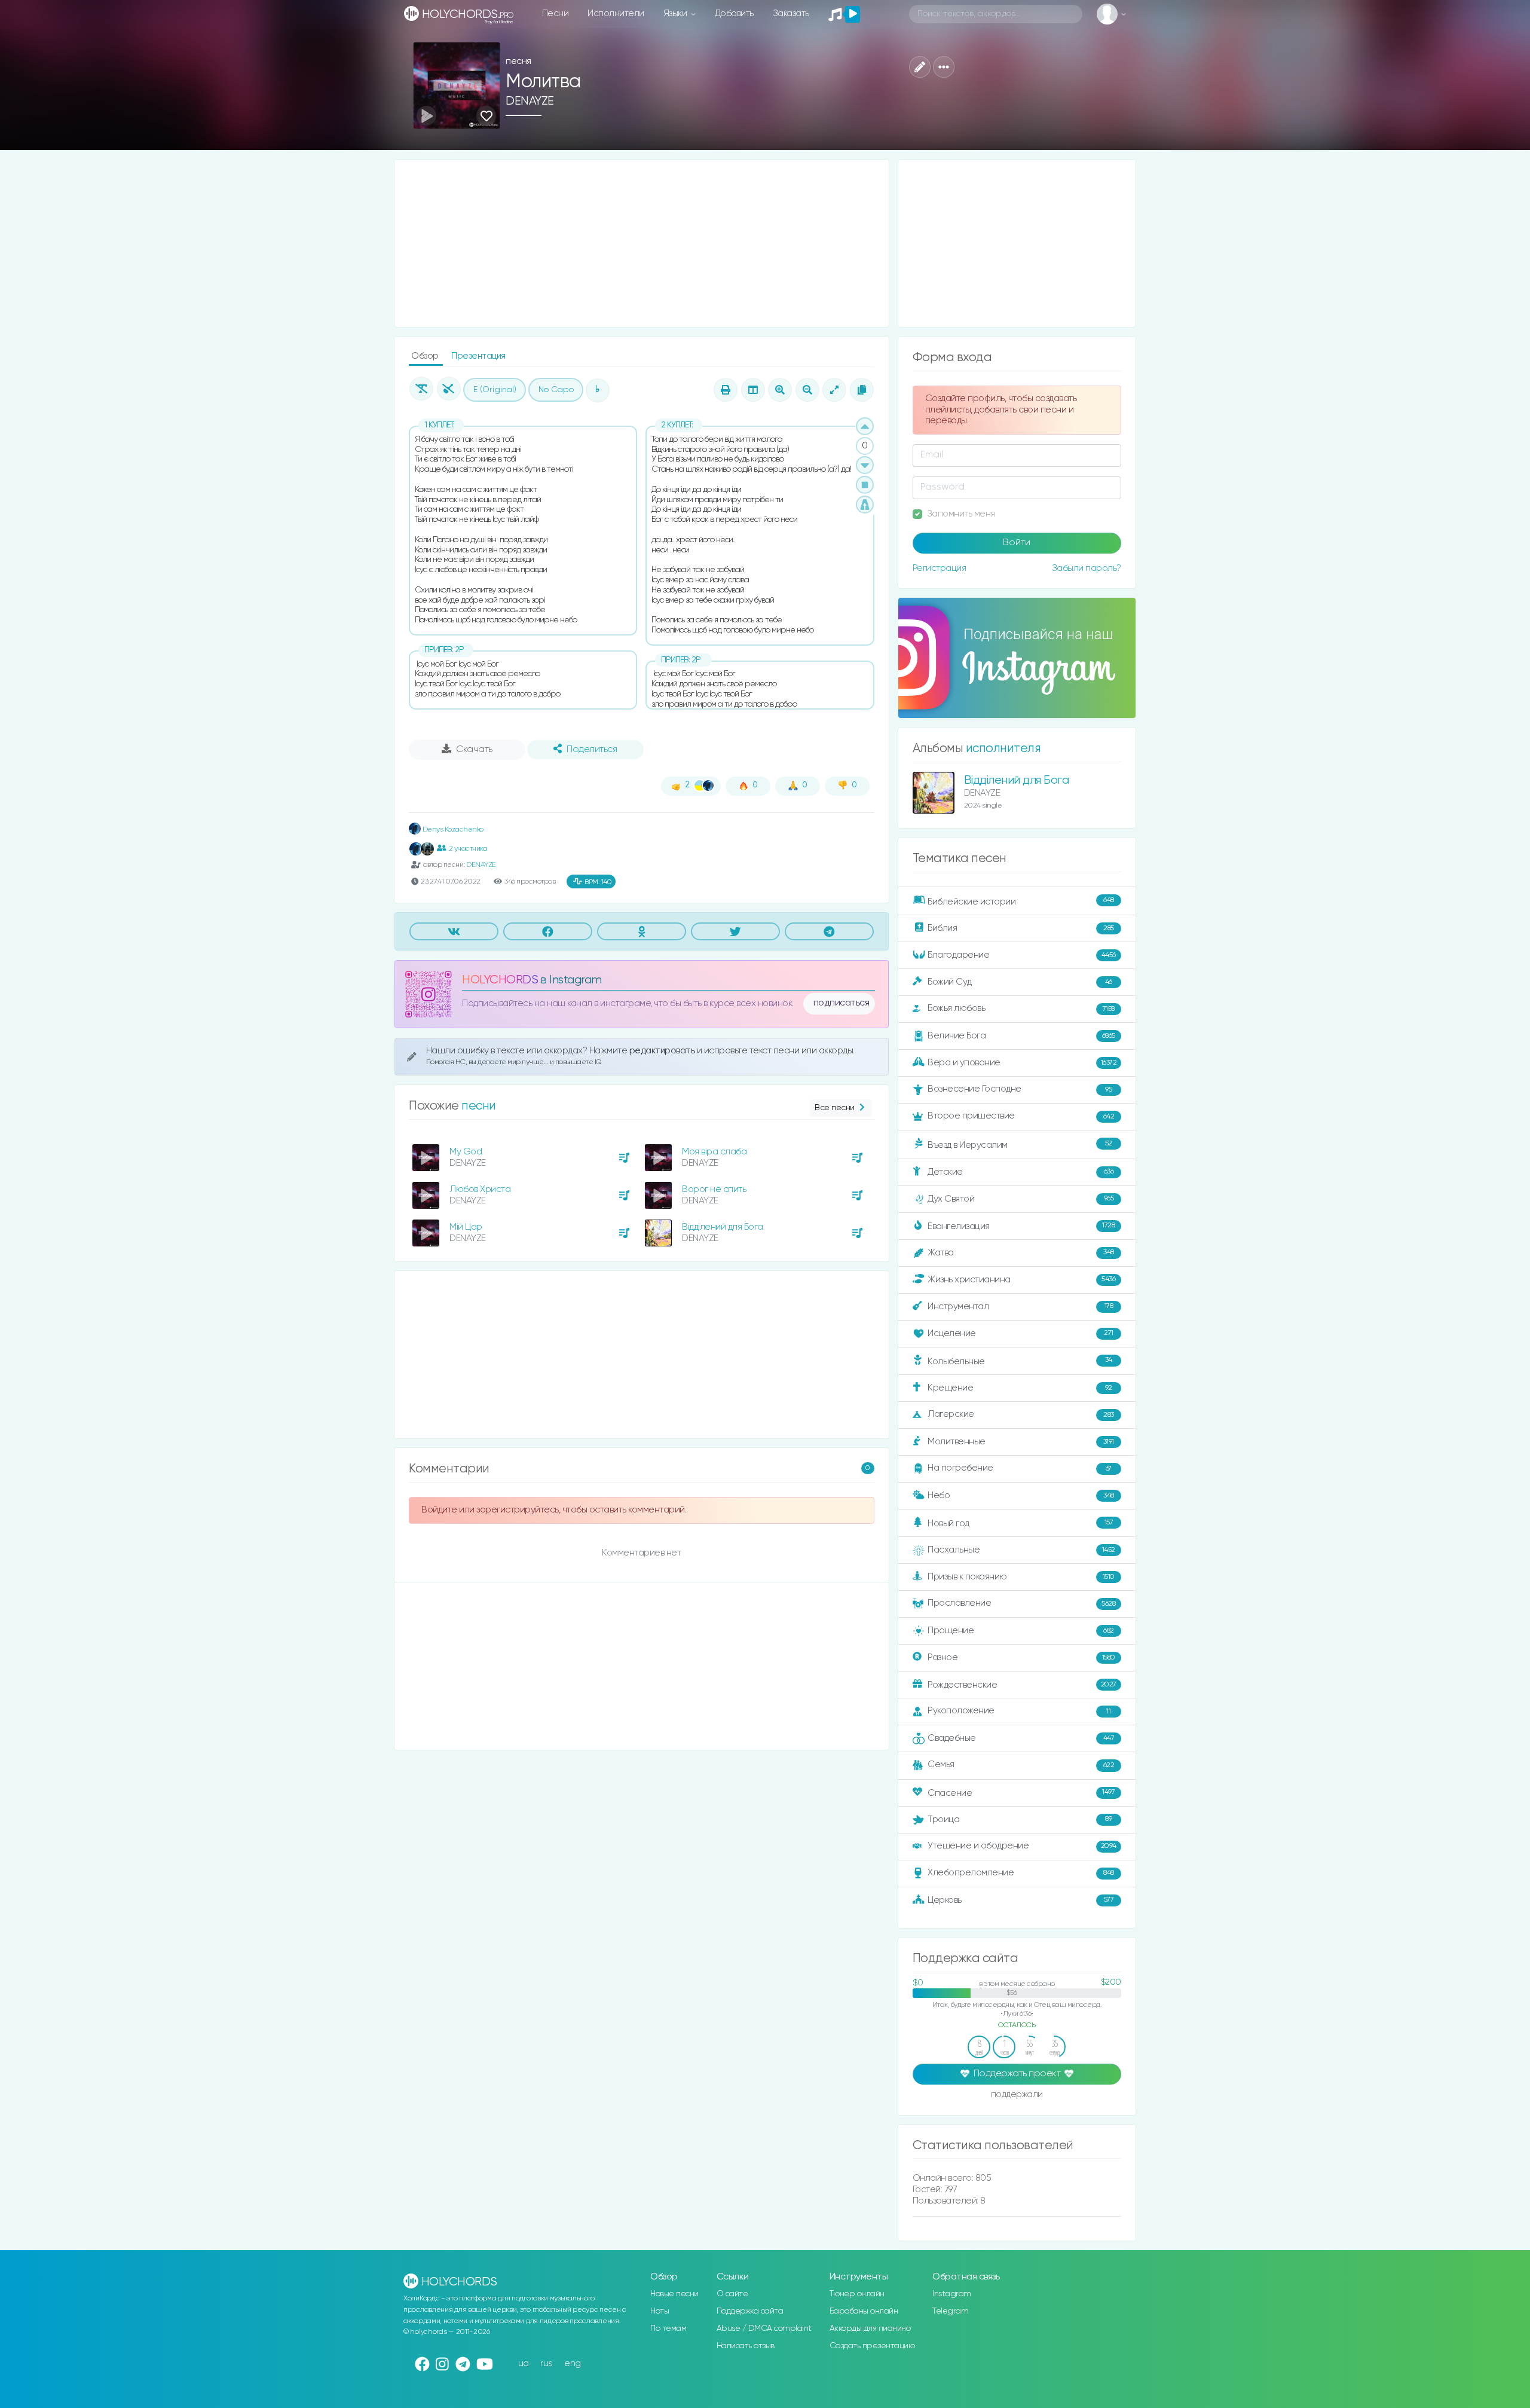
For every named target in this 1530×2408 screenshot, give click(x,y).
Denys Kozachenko (452, 829)
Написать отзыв (746, 2346)
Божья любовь (1021, 1008)
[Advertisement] (642, 243)
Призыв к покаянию (1021, 1577)
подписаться (841, 1003)
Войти (1017, 543)
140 (598, 882)
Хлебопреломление (1021, 1873)
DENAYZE (530, 101)
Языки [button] (676, 13)
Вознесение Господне (1020, 1089)
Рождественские (1022, 1685)
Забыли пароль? (1087, 568)
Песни (556, 13)
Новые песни (674, 2294)
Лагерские (1021, 1414)
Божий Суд (1020, 982)
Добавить (734, 13)
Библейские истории (1021, 902)
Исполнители (616, 13)
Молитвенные (1021, 1442)
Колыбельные (1020, 1361)
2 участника (468, 849)
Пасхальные (1021, 1550)
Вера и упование (1022, 1063)
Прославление (1021, 1603)
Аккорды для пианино (870, 2328)
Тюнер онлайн (857, 2294)
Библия (1021, 928)
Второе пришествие (1021, 1116)
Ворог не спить (714, 1189)
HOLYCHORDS (500, 980)
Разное (1021, 1657)
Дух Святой (1020, 1198)
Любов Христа (480, 1189)
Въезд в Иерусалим (1020, 1145)
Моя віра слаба (714, 1152)
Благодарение (1022, 955)
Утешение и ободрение (1022, 1846)
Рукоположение (1019, 1711)
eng (573, 2363)
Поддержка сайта (750, 2311)
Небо (1021, 1495)
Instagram (952, 2294)
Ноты (660, 2311)
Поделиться (592, 750)
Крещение (1020, 1388)
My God (466, 1152)
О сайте (732, 2294)
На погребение (1020, 1468)
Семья (1021, 1764)
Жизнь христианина (1021, 1279)
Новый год (1020, 1524)
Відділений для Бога (723, 1227)
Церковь (1020, 1900)
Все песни (835, 1108)
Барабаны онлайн (864, 2311)
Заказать (791, 13)
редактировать (663, 1051)
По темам (668, 2328)
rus (547, 2363)
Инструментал (1020, 1306)
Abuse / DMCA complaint (764, 2328)
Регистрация (940, 568)
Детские (1020, 1171)
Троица (1020, 1819)
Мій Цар (466, 1227)
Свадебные (1021, 1738)
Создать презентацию (872, 2346)
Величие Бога (1021, 1036)
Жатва (1021, 1253)
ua (524, 2363)
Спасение (1021, 1793)
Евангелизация (1021, 1226)
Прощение (1021, 1631)
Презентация (478, 356)
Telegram (950, 2311)
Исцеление (1020, 1333)
